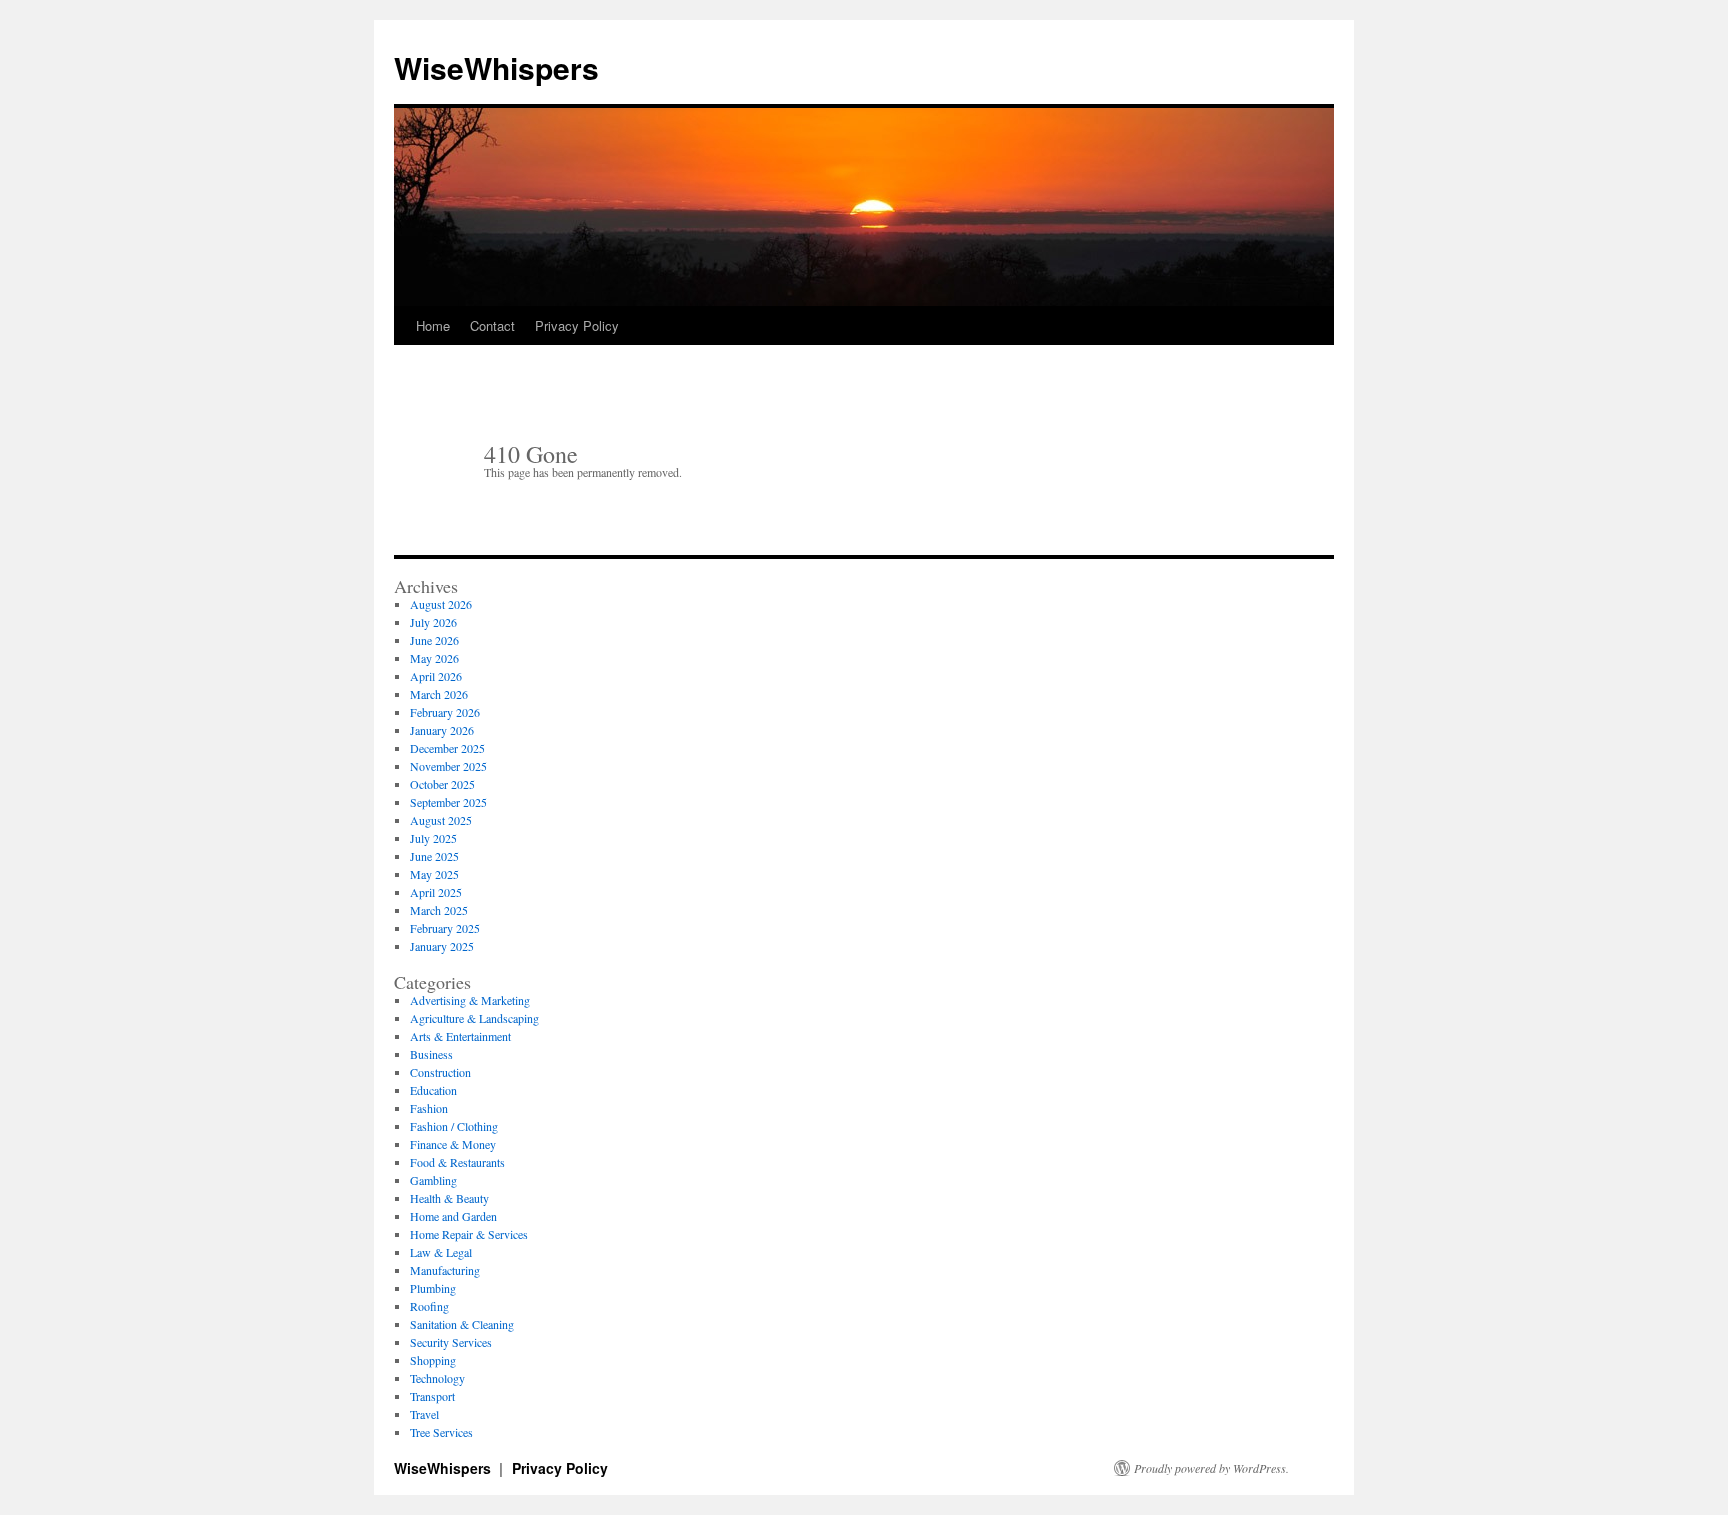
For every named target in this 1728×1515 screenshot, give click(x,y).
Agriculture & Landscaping (474, 1018)
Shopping (433, 1360)
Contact (492, 325)
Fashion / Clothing (454, 1126)
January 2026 (442, 730)
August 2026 (441, 604)
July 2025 (433, 838)
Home (433, 325)
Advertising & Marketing (470, 1000)
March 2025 (439, 910)
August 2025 (441, 820)
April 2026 (436, 676)
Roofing (429, 1306)
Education (433, 1090)
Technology (437, 1378)
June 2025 (434, 856)
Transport (432, 1396)
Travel (424, 1414)
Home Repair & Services (469, 1234)
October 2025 (442, 784)
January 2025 (442, 946)
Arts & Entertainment (460, 1036)
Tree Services (441, 1432)
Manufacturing (445, 1270)
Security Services (451, 1342)
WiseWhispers (496, 67)
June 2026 (434, 640)
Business (431, 1054)
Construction (440, 1072)
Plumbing (433, 1288)
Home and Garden (453, 1216)
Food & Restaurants (457, 1162)
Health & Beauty (449, 1198)
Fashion (429, 1108)
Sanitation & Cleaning (462, 1324)
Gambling (433, 1180)
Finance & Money (453, 1144)
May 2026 (434, 658)
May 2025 (434, 874)
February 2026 (445, 712)
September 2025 (448, 802)
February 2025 (445, 928)
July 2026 (433, 622)
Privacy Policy (577, 325)
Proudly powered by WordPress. (1211, 1468)
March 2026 (439, 694)
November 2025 (448, 766)
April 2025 (436, 892)
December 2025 (447, 748)
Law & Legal (441, 1252)
